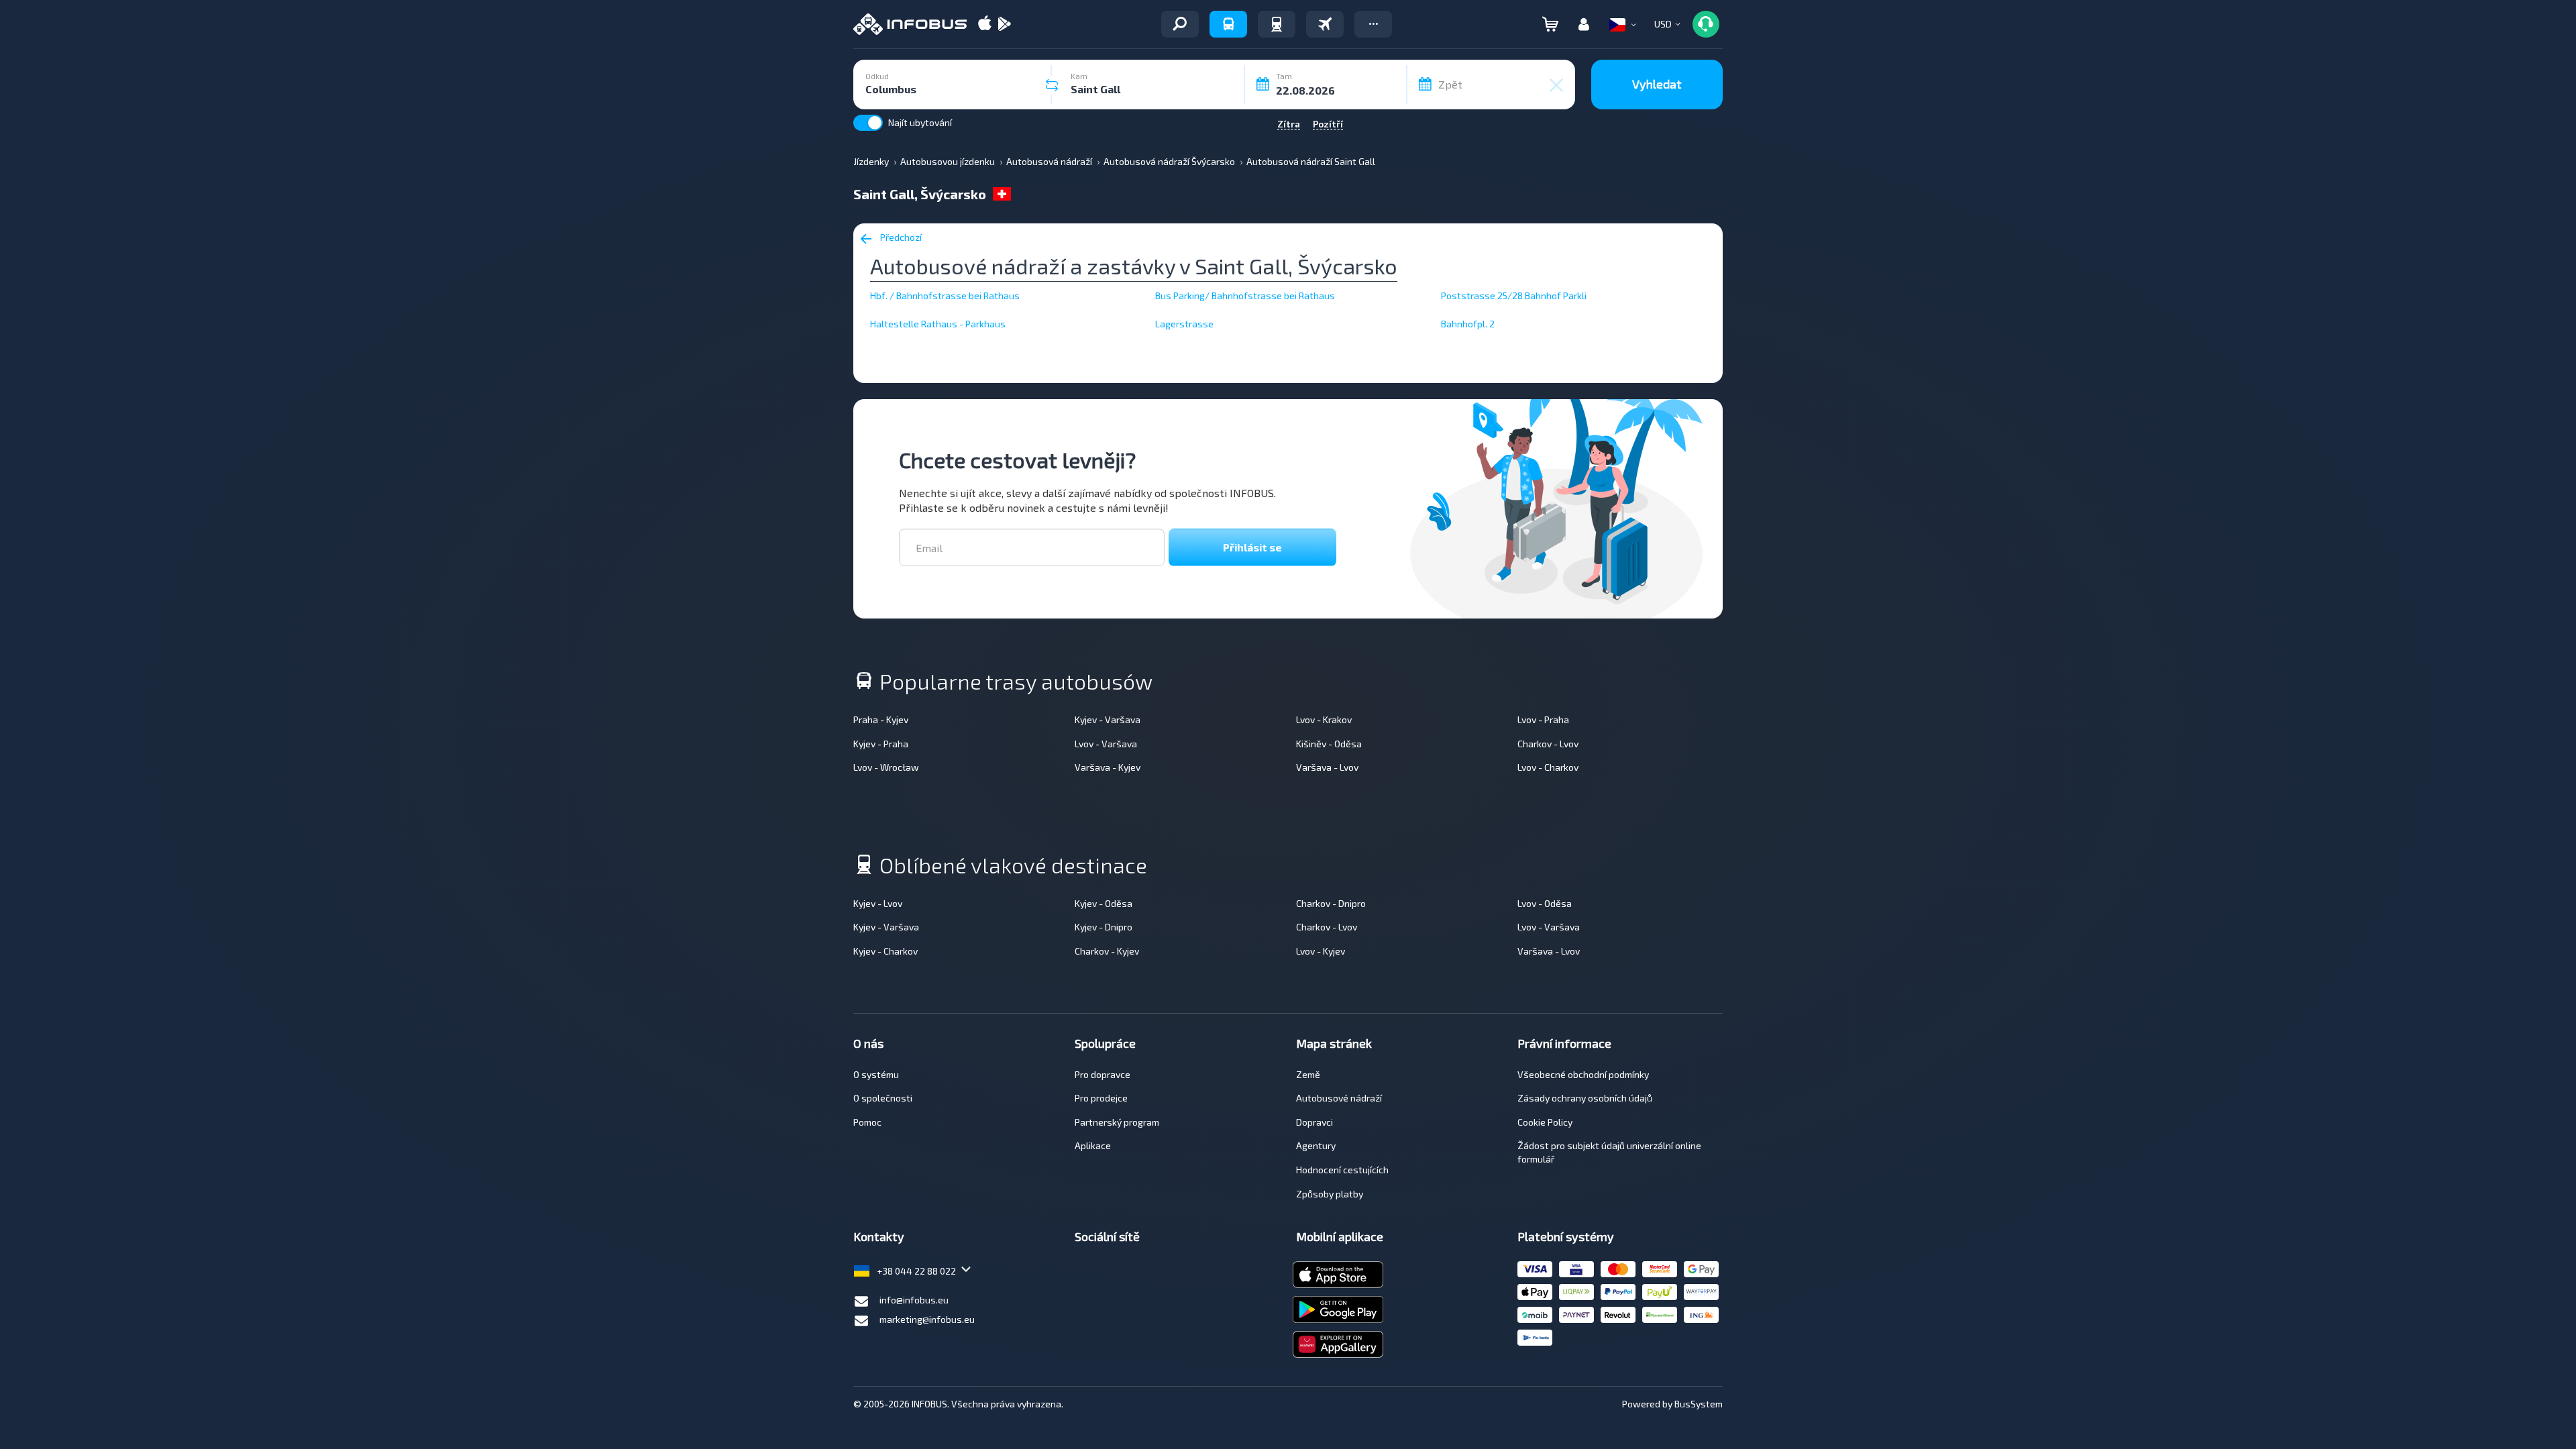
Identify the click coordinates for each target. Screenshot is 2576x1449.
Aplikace (1093, 1145)
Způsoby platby (1330, 1194)
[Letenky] (1325, 24)
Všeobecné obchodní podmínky (1583, 1074)
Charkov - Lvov (1548, 744)
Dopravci (1314, 1122)
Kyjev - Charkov (885, 951)
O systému (876, 1074)
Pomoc (867, 1122)
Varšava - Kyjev (1108, 767)
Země (1308, 1074)
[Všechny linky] (1180, 24)
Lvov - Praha (1543, 719)
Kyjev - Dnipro (1104, 927)
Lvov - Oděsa (1545, 903)
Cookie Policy (1545, 1122)
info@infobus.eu (914, 1300)
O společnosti (883, 1098)
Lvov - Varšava (1106, 744)
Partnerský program (1117, 1122)
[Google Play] (1004, 24)
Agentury (1316, 1145)
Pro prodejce (1101, 1098)
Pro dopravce (1103, 1074)
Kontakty (879, 1236)
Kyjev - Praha (881, 744)
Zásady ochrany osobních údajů (1585, 1098)
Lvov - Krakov (1324, 719)
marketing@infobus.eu (927, 1319)
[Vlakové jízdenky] (1277, 24)
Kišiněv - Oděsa (1329, 744)
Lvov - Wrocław (886, 767)
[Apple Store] (985, 24)
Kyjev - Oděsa (1104, 903)
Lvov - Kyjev (1321, 951)
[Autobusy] (1228, 24)
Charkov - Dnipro (1331, 903)
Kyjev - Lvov (878, 903)
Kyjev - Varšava (1108, 719)
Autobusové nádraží (1339, 1098)
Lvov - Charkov (1548, 767)
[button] (1373, 24)
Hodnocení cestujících (1342, 1170)
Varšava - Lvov (1327, 767)
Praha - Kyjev (881, 719)
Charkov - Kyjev (1107, 951)
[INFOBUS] (910, 24)
